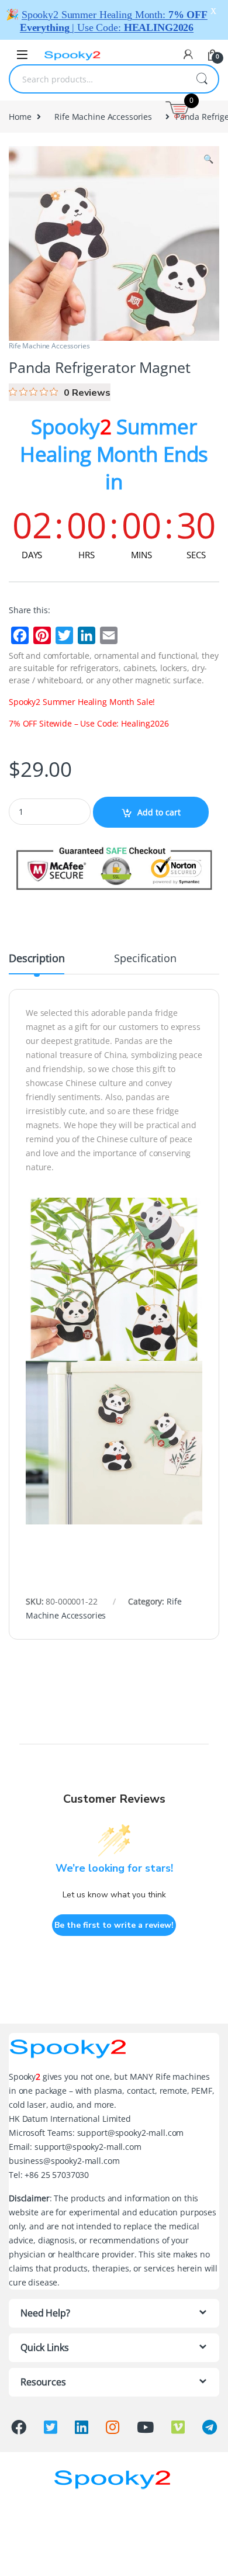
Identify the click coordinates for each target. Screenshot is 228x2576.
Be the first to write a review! (114, 1925)
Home (20, 117)
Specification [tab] (145, 959)
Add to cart (159, 812)
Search (202, 79)
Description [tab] (37, 959)
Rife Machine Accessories (103, 117)
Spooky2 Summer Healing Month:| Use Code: (114, 21)
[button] (208, 159)
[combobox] (98, 79)
